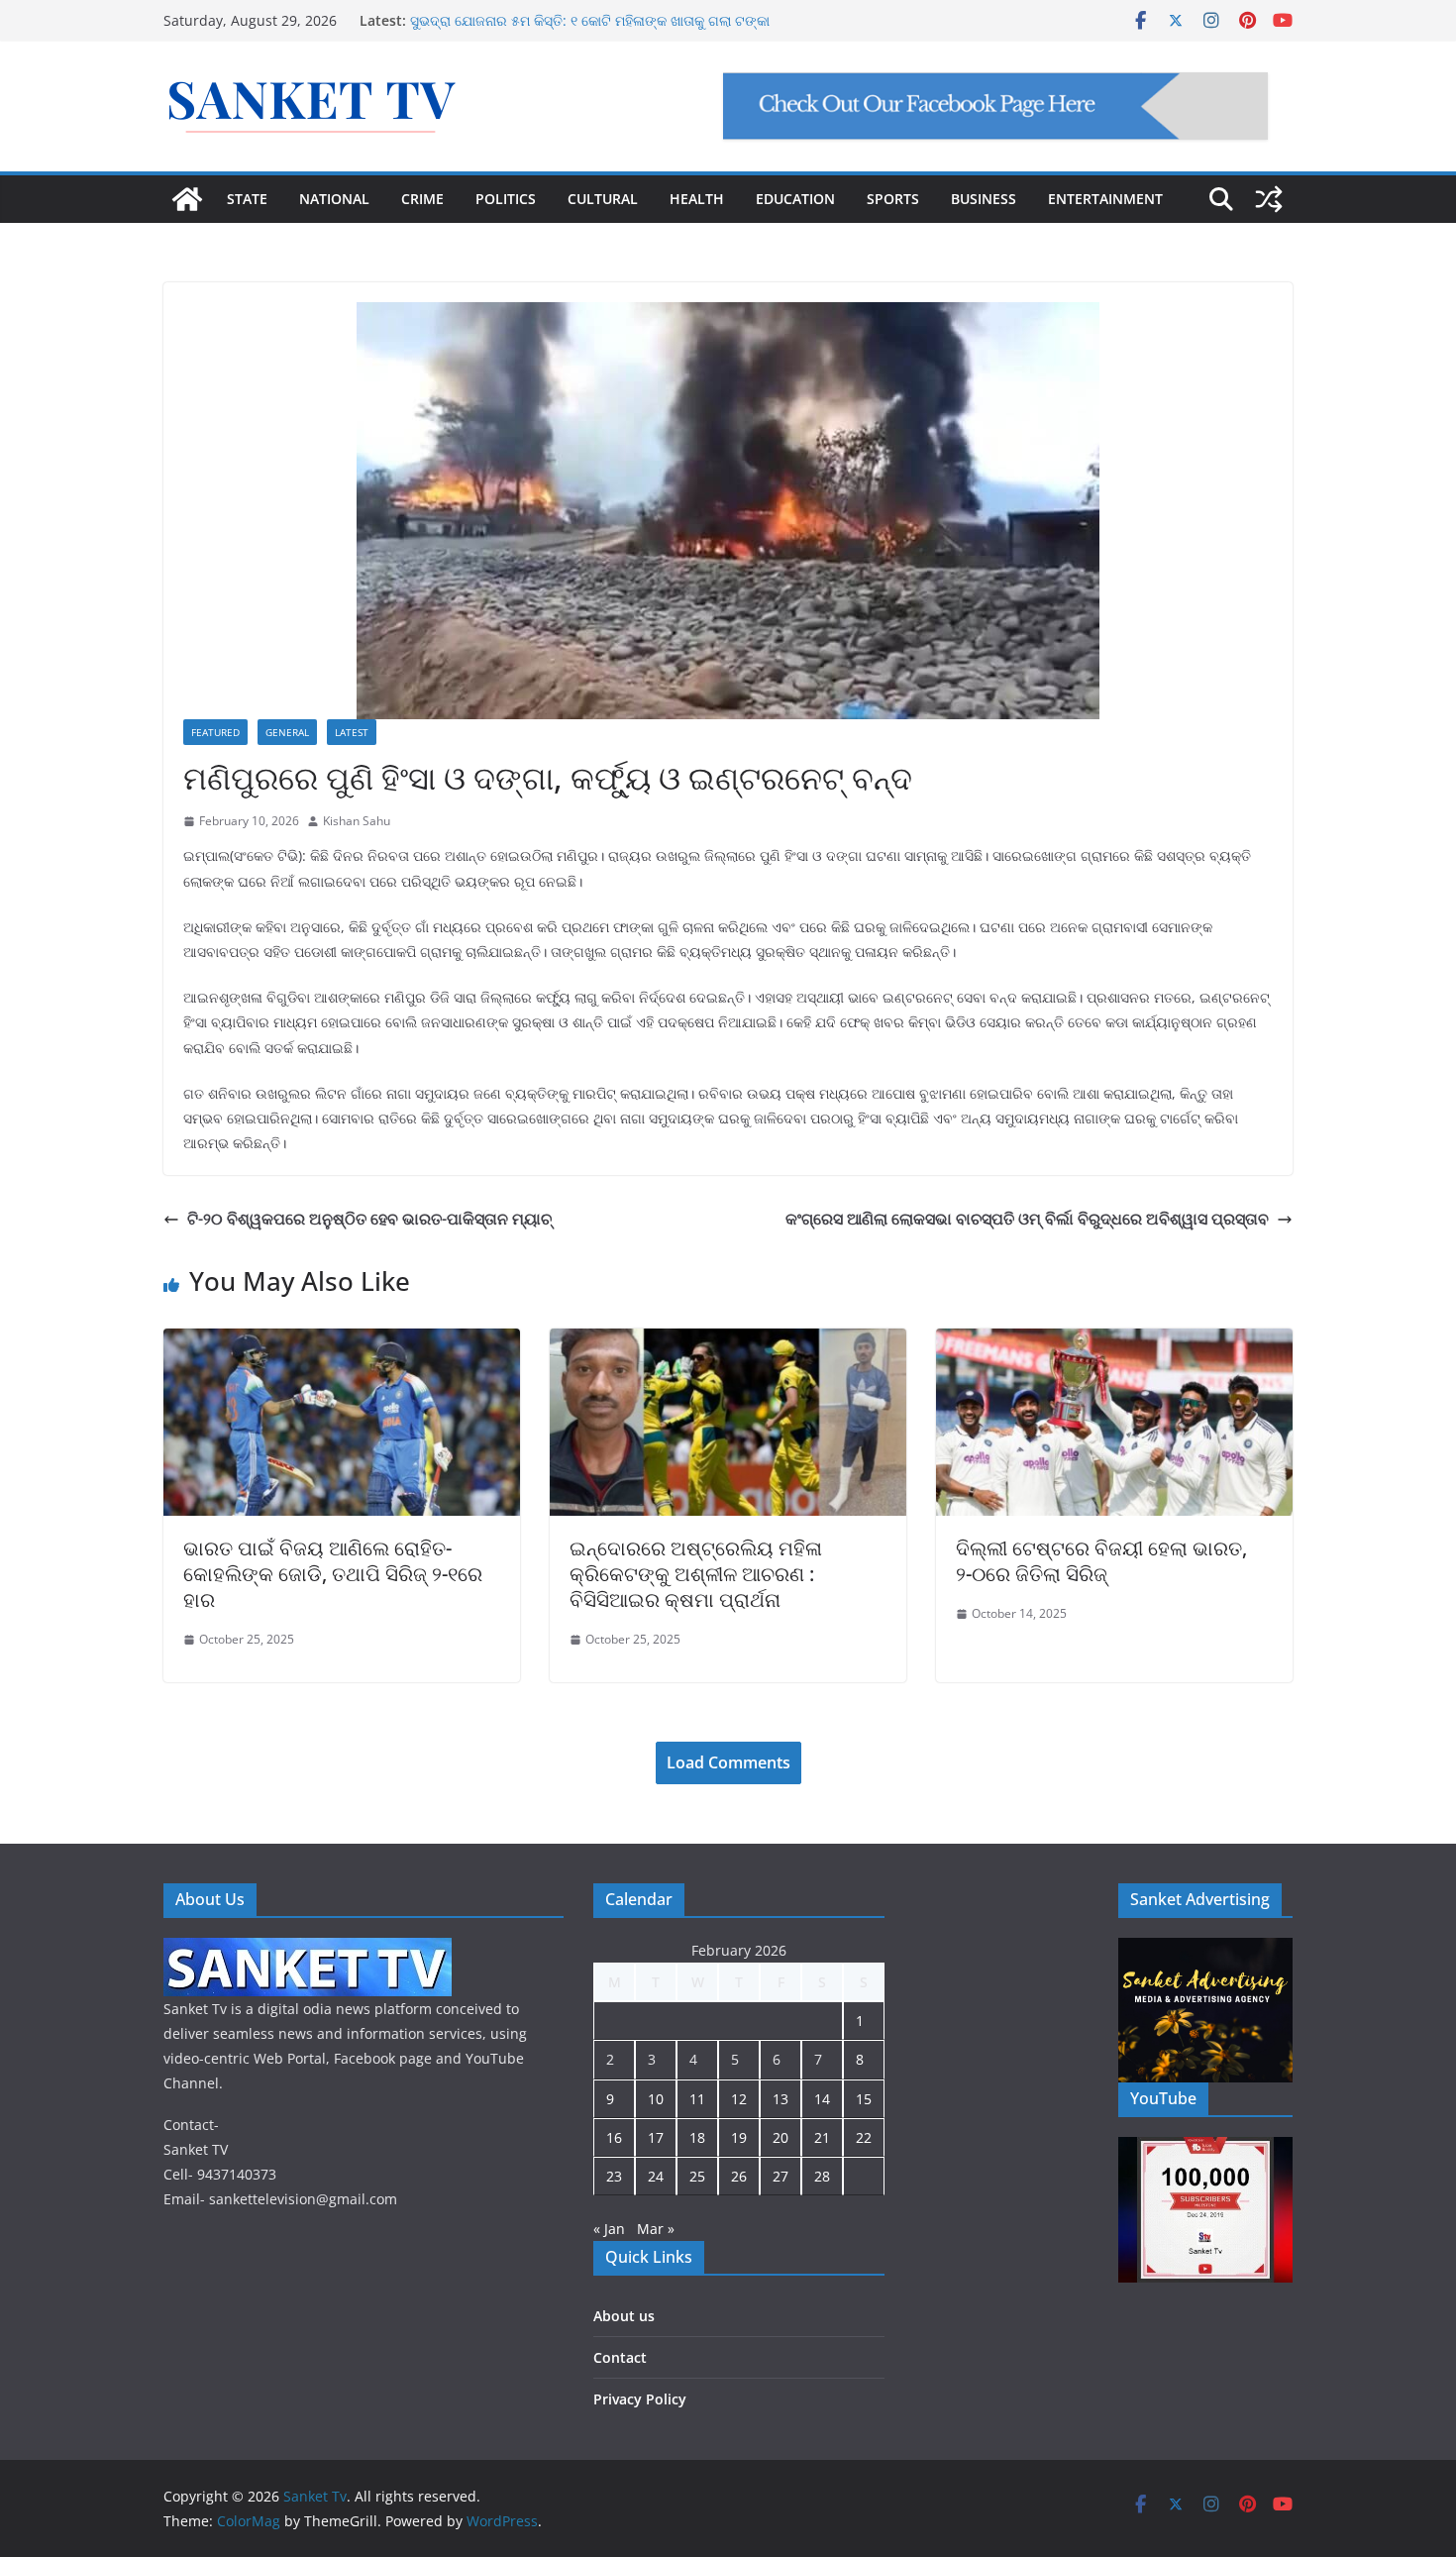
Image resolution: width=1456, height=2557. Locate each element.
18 (697, 2137)
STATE (247, 199)
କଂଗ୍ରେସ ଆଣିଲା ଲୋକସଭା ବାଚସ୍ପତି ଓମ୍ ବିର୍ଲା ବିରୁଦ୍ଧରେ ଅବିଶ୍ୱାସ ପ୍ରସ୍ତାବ (1027, 1219)
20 (780, 2137)
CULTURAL (603, 199)
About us (624, 2316)
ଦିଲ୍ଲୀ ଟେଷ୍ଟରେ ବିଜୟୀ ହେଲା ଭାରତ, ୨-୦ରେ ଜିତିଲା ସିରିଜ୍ (1101, 1561)
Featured (215, 732)
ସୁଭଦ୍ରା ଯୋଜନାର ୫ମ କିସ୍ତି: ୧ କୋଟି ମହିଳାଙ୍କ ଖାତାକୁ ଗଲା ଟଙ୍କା (590, 20)
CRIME (422, 199)
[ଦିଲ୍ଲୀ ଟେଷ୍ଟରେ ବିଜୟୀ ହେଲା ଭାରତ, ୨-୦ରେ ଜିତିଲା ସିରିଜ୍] (1114, 1342)
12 (739, 2099)
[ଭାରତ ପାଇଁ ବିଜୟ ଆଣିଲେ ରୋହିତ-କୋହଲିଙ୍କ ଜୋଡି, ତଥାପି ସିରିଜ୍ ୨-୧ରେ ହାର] (342, 1342)
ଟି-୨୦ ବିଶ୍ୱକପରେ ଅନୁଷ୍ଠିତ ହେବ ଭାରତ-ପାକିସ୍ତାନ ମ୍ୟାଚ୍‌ (369, 1219)
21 (822, 2137)
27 (780, 2176)
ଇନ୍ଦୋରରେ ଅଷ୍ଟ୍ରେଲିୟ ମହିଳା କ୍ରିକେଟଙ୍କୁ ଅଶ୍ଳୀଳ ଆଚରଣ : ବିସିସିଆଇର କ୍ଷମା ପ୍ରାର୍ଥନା (696, 1574)
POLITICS (506, 199)
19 (739, 2137)
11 (697, 2099)
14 (822, 2099)
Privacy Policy (640, 2399)
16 (614, 2137)
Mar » (656, 2229)
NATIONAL (334, 199)
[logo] (308, 1950)
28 (822, 2176)
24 (656, 2176)
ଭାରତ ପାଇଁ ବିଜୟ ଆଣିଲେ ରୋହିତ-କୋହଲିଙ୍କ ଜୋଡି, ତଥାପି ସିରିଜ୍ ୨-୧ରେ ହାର (333, 1574)
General (287, 732)
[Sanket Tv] (187, 199)
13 (780, 2099)
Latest (352, 732)
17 (656, 2137)
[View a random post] (1269, 199)
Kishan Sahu (357, 821)
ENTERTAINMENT (1105, 199)
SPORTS (893, 199)
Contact (620, 2357)
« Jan (609, 2229)
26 (739, 2176)
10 (656, 2099)
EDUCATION (795, 199)
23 (614, 2176)
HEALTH (697, 199)
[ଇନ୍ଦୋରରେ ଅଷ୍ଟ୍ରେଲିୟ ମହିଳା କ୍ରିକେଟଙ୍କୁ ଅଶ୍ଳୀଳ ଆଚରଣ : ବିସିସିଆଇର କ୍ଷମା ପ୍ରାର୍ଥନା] (728, 1342)
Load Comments (728, 1762)
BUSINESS (984, 199)
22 (864, 2137)
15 (864, 2099)
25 (697, 2176)
